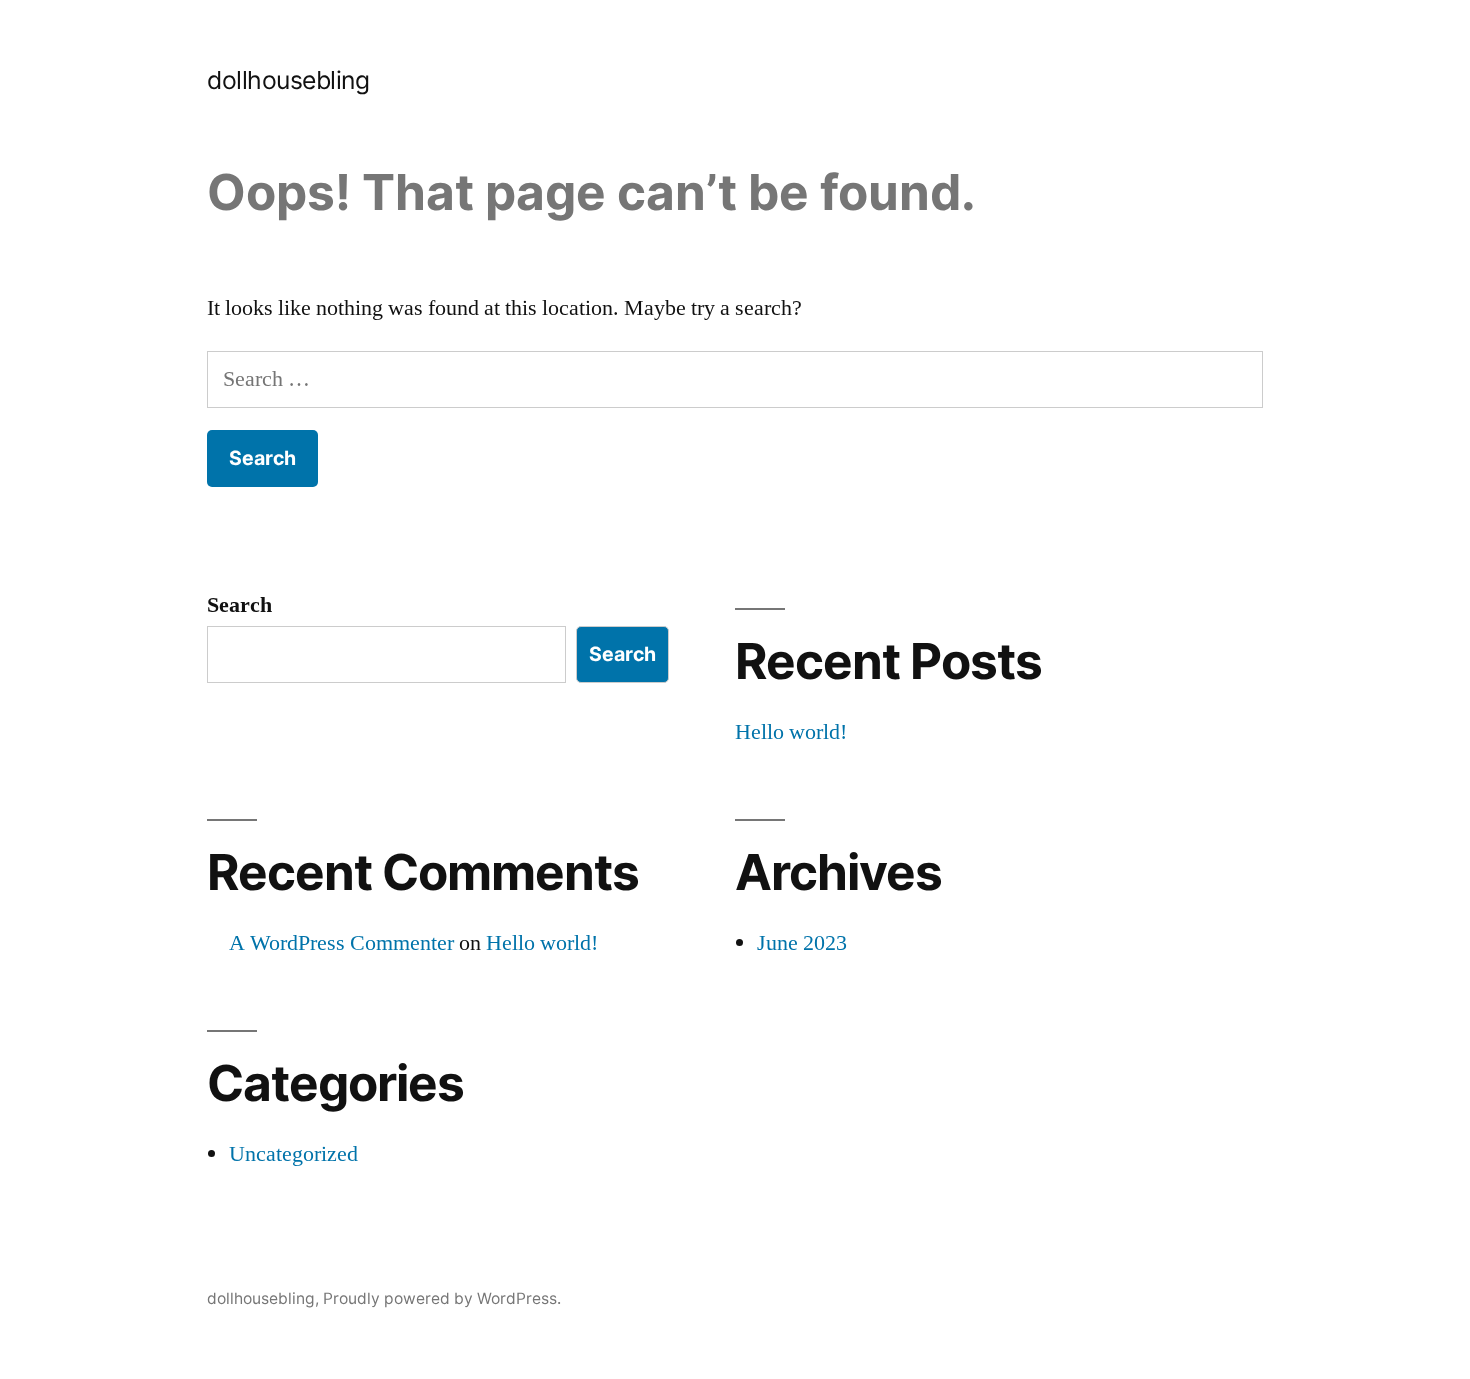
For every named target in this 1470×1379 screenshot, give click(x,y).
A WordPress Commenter (341, 943)
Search (239, 605)
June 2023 (802, 943)
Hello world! (791, 732)
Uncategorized (293, 1154)
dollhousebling (288, 80)
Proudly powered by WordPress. (442, 1298)
